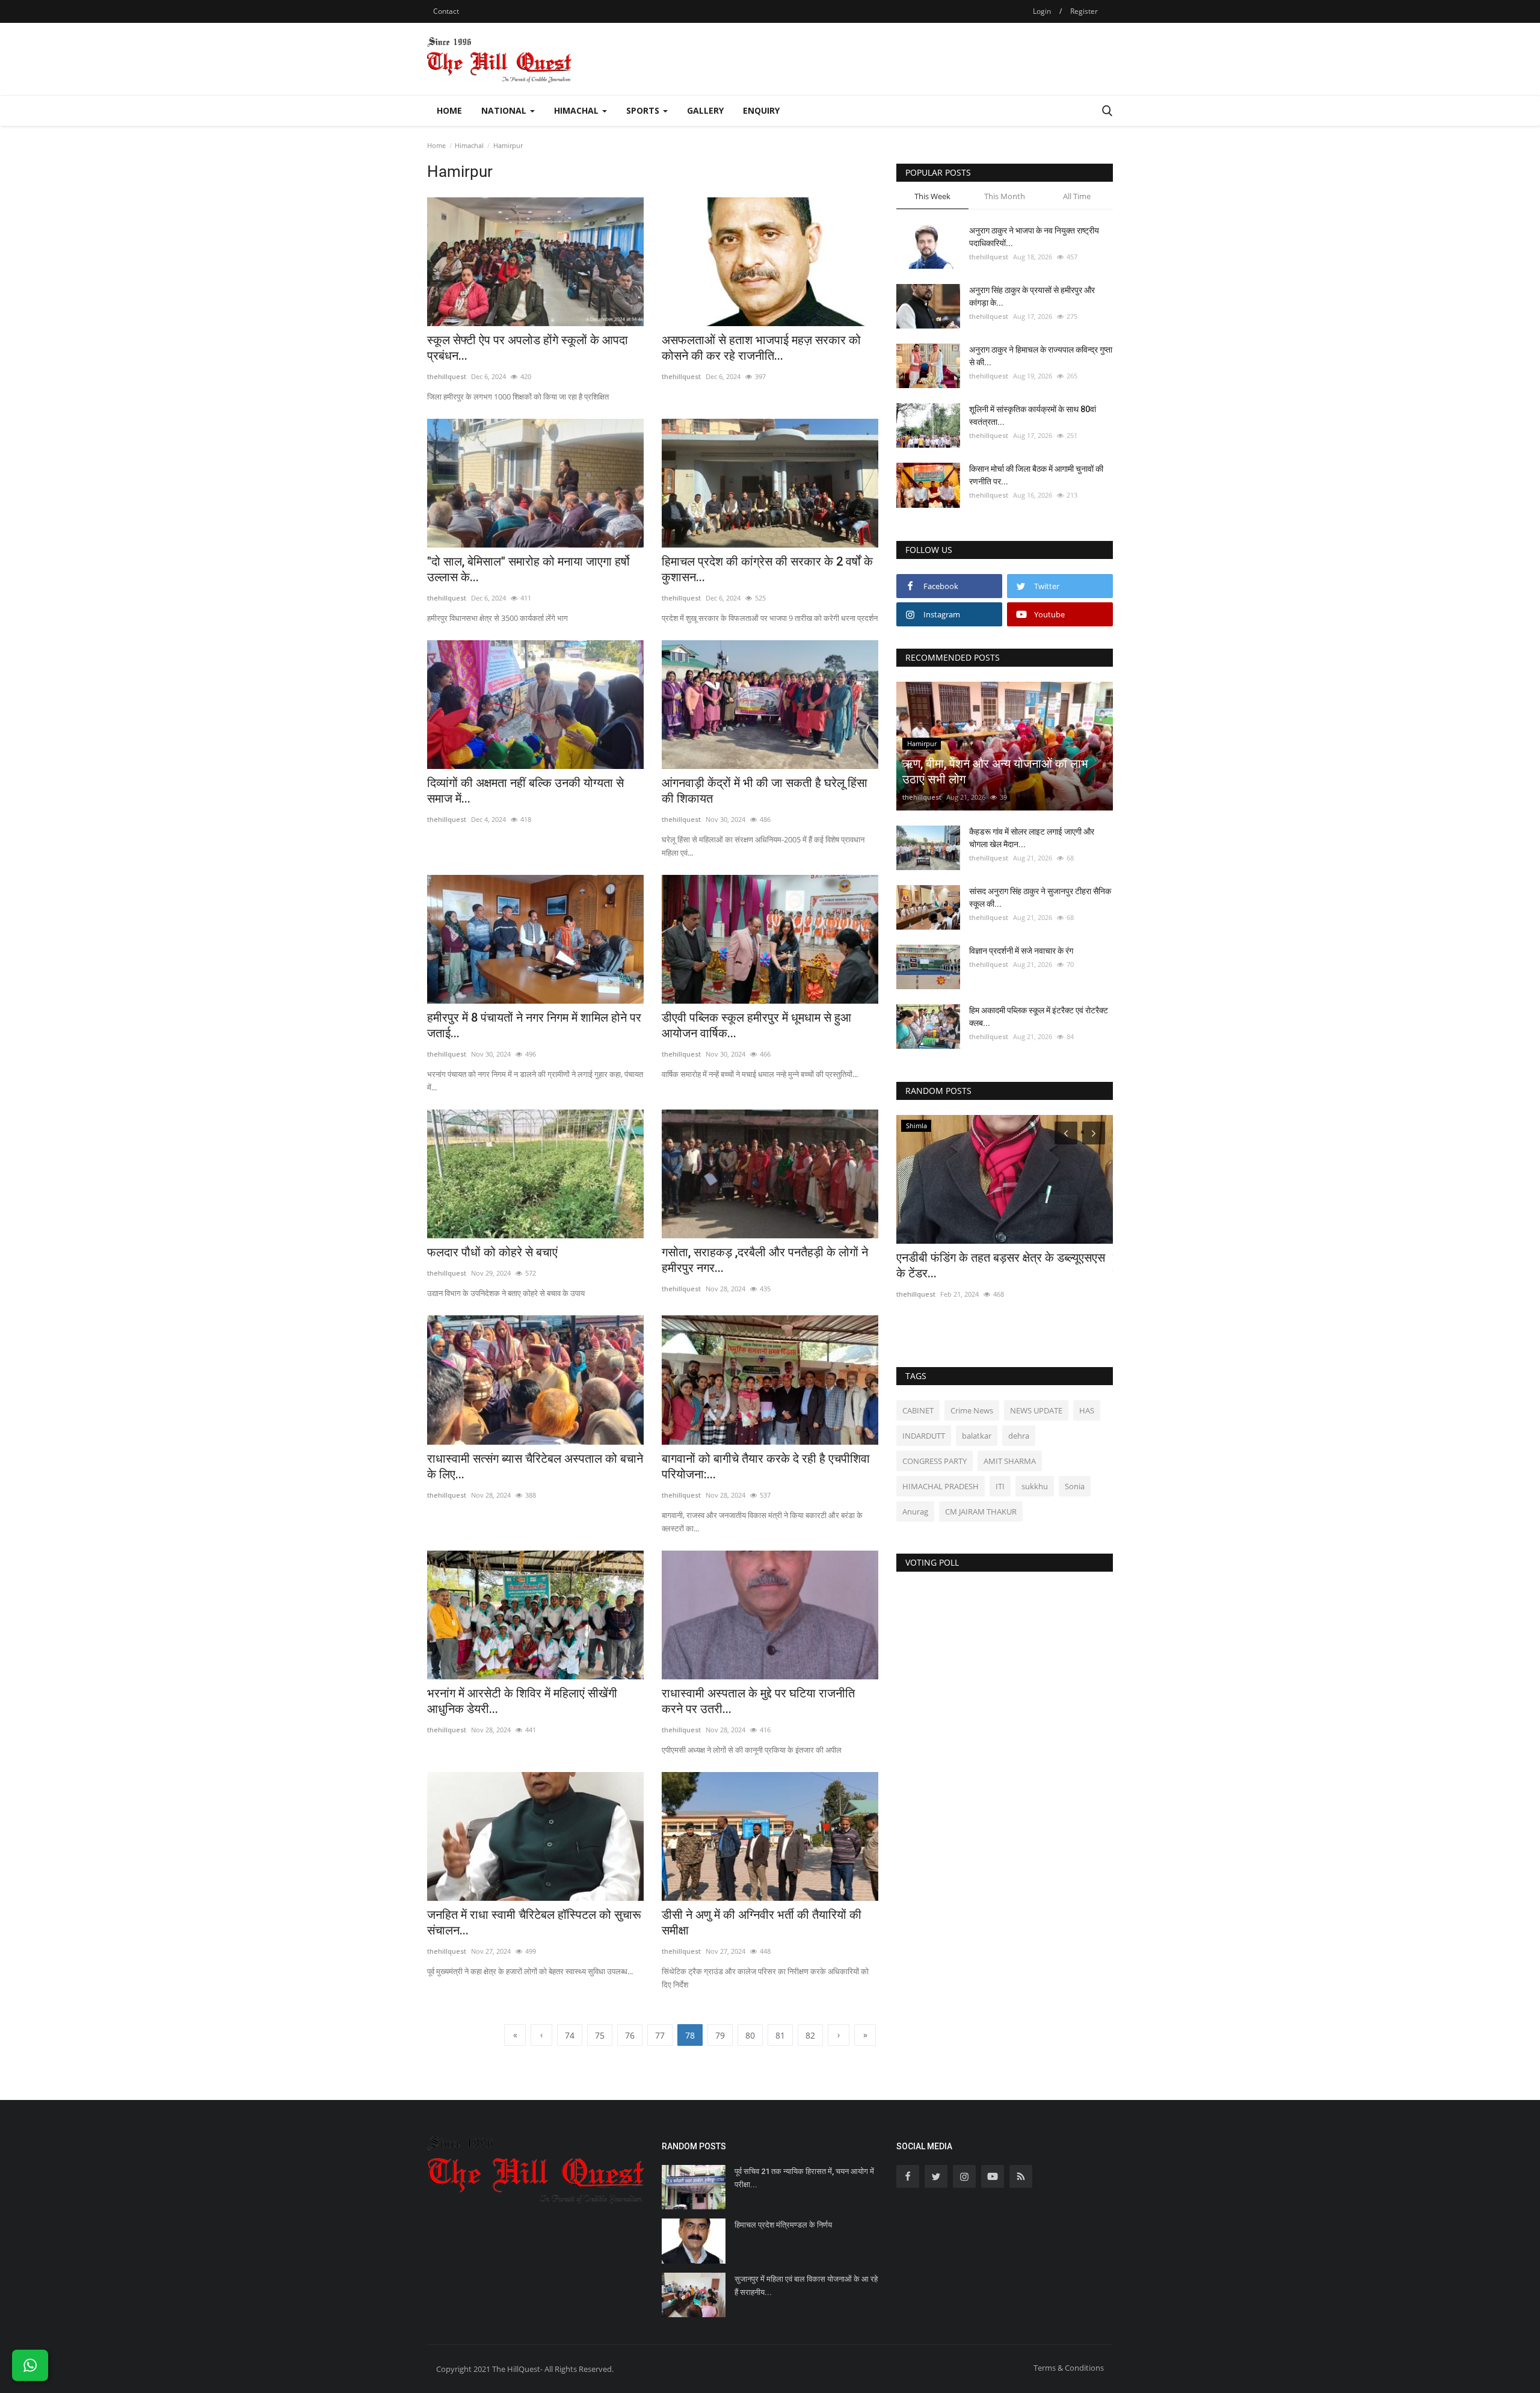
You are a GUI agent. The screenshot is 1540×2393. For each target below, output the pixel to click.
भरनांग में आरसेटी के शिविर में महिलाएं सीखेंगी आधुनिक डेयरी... (522, 1701)
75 (600, 2035)
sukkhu (1035, 1486)
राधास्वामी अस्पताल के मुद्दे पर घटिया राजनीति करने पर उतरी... (758, 1701)
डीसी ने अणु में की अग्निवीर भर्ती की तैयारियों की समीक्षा (762, 1922)
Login (1042, 11)
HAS (1087, 1410)
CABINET (918, 1410)
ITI (1000, 1486)
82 (810, 2035)
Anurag (915, 1511)
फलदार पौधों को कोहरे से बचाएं (492, 1252)
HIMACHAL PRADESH (941, 1486)
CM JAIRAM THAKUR (981, 1511)
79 (720, 2035)
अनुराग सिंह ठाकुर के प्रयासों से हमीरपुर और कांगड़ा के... (1032, 296)
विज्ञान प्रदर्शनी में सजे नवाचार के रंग (1021, 951)
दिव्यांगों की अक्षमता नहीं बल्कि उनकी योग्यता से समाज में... (525, 791)
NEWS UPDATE (1036, 1410)
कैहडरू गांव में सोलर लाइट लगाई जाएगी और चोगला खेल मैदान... (1032, 838)
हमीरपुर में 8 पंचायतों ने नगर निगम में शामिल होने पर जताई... (534, 1025)
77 (660, 2035)
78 (690, 2035)
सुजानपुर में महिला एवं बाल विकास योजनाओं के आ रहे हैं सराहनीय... (806, 2286)
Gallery (705, 110)
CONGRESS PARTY (935, 1461)
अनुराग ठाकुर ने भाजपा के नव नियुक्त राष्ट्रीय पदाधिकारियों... (1034, 237)
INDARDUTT (924, 1436)
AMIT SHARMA (1010, 1461)
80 (750, 2035)
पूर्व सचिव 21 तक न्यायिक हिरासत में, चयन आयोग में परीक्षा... (804, 2178)
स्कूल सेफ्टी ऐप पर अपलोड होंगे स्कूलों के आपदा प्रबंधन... (528, 348)
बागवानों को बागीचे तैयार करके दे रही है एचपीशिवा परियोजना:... (766, 1466)
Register (1084, 11)
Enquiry (761, 110)
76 (630, 2035)
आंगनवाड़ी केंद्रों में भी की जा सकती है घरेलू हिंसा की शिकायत (765, 791)
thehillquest (447, 376)
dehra (1019, 1436)
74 (570, 2035)
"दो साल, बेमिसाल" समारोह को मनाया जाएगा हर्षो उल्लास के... (528, 569)
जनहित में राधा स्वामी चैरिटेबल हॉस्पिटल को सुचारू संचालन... (534, 1922)
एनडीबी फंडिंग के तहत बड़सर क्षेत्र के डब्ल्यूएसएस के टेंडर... (1001, 1265)
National (505, 110)
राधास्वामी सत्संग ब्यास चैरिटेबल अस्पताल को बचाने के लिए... (535, 1466)
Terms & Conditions (1069, 2368)
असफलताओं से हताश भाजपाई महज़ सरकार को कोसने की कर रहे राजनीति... (761, 348)
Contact (446, 11)
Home (449, 110)
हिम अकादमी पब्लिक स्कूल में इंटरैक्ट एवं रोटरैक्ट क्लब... (1039, 1017)
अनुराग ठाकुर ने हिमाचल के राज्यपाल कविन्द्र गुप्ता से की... (1041, 356)
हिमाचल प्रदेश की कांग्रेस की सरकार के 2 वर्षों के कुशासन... (767, 569)
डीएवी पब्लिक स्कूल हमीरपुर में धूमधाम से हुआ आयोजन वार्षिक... (756, 1025)
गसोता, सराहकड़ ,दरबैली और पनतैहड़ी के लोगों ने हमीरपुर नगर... (765, 1260)
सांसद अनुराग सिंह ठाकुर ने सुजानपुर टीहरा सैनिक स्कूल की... (1040, 897)
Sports (644, 110)
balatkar (977, 1436)
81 (780, 2035)
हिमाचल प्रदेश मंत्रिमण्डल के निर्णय (783, 2225)
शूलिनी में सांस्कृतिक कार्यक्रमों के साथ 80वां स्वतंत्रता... (1033, 415)
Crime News (972, 1410)
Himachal (577, 110)
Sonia (1075, 1486)
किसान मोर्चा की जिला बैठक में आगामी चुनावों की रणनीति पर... (1036, 475)
